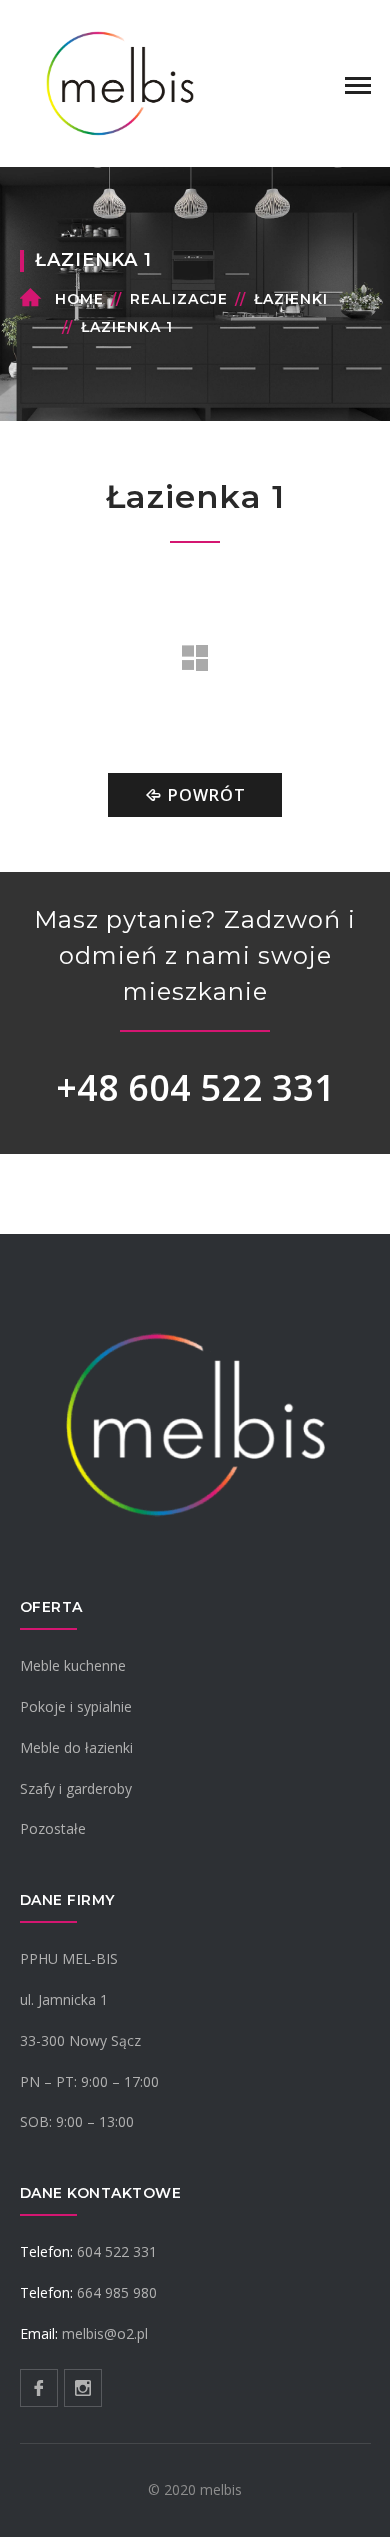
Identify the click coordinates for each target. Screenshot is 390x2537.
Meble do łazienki (76, 1747)
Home (79, 299)
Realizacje (179, 299)
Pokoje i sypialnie (76, 1706)
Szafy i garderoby (76, 1788)
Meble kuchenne (73, 1665)
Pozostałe (53, 1828)
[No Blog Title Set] (120, 81)
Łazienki (291, 299)
